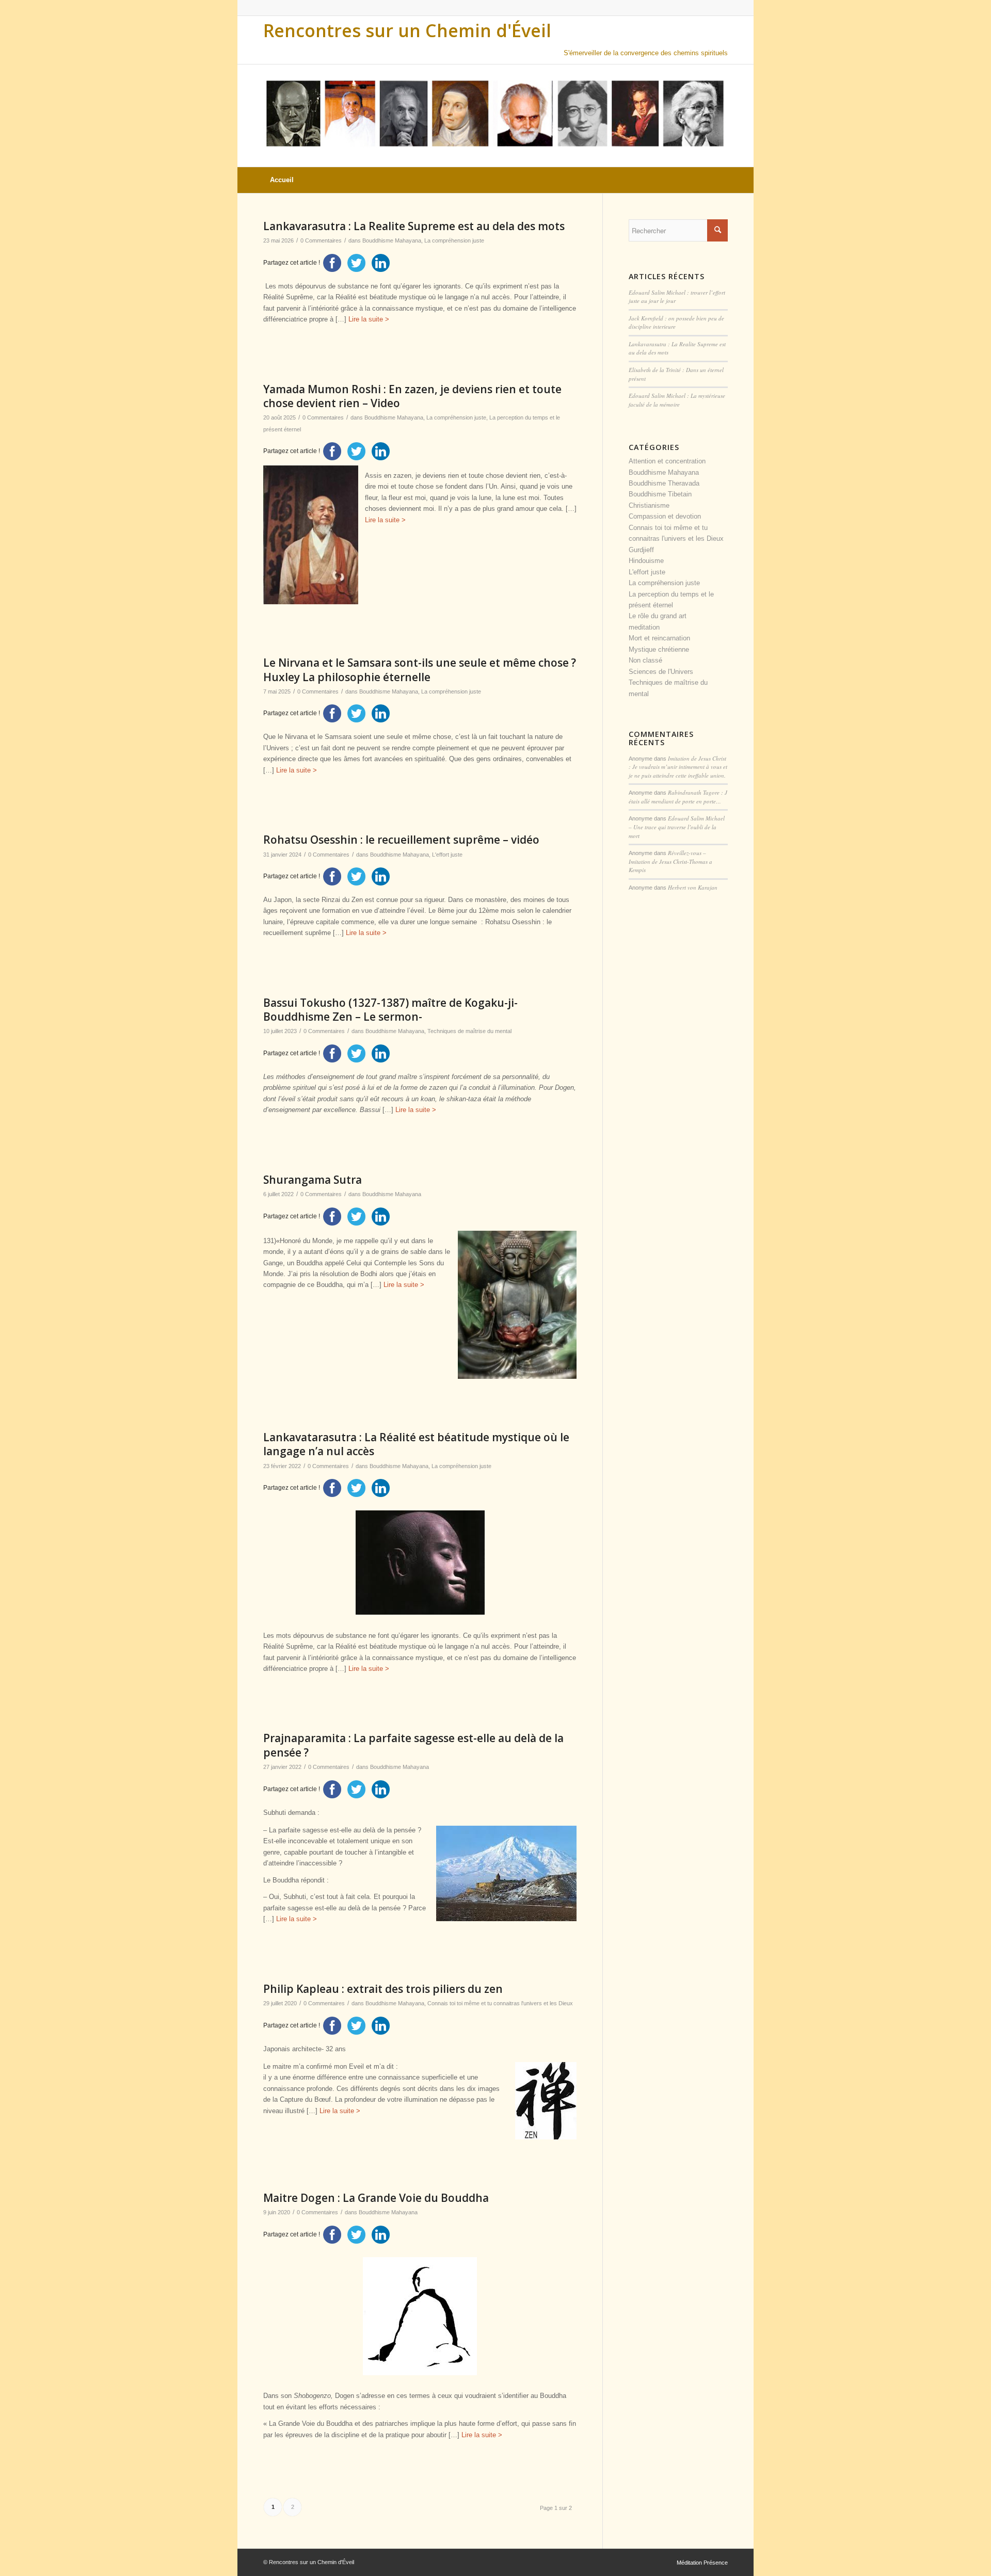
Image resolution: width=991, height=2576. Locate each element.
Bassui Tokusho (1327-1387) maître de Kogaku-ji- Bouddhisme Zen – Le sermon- (390, 1010)
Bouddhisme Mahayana (394, 417)
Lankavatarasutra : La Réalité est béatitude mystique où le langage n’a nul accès (416, 1444)
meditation (644, 627)
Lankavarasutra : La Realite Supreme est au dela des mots (414, 226)
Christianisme (649, 505)
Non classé (645, 660)
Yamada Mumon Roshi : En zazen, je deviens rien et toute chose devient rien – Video (412, 396)
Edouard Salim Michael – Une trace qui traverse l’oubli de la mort (677, 827)
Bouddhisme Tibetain (660, 494)
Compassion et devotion (665, 516)
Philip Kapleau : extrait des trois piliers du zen (383, 1989)
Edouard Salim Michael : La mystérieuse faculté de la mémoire (677, 400)
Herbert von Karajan (693, 887)
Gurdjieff (641, 550)
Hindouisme (646, 561)
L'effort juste (447, 855)
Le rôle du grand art (658, 616)
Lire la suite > (369, 319)
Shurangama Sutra (313, 1180)
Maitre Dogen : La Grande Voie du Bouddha (376, 2198)
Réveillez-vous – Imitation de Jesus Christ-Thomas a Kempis (670, 861)
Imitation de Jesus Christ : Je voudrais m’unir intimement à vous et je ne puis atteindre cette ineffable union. (678, 767)
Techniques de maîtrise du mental (469, 1031)
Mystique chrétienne (659, 649)
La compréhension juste (454, 240)
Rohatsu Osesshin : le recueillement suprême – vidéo (401, 840)
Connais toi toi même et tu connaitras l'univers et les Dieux (500, 2003)
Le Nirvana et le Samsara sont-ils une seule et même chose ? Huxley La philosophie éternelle (420, 670)
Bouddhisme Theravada (664, 483)
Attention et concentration (667, 461)
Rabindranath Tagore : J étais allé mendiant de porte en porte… (678, 797)
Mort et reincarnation (659, 638)
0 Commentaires (321, 240)
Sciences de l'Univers (661, 672)
